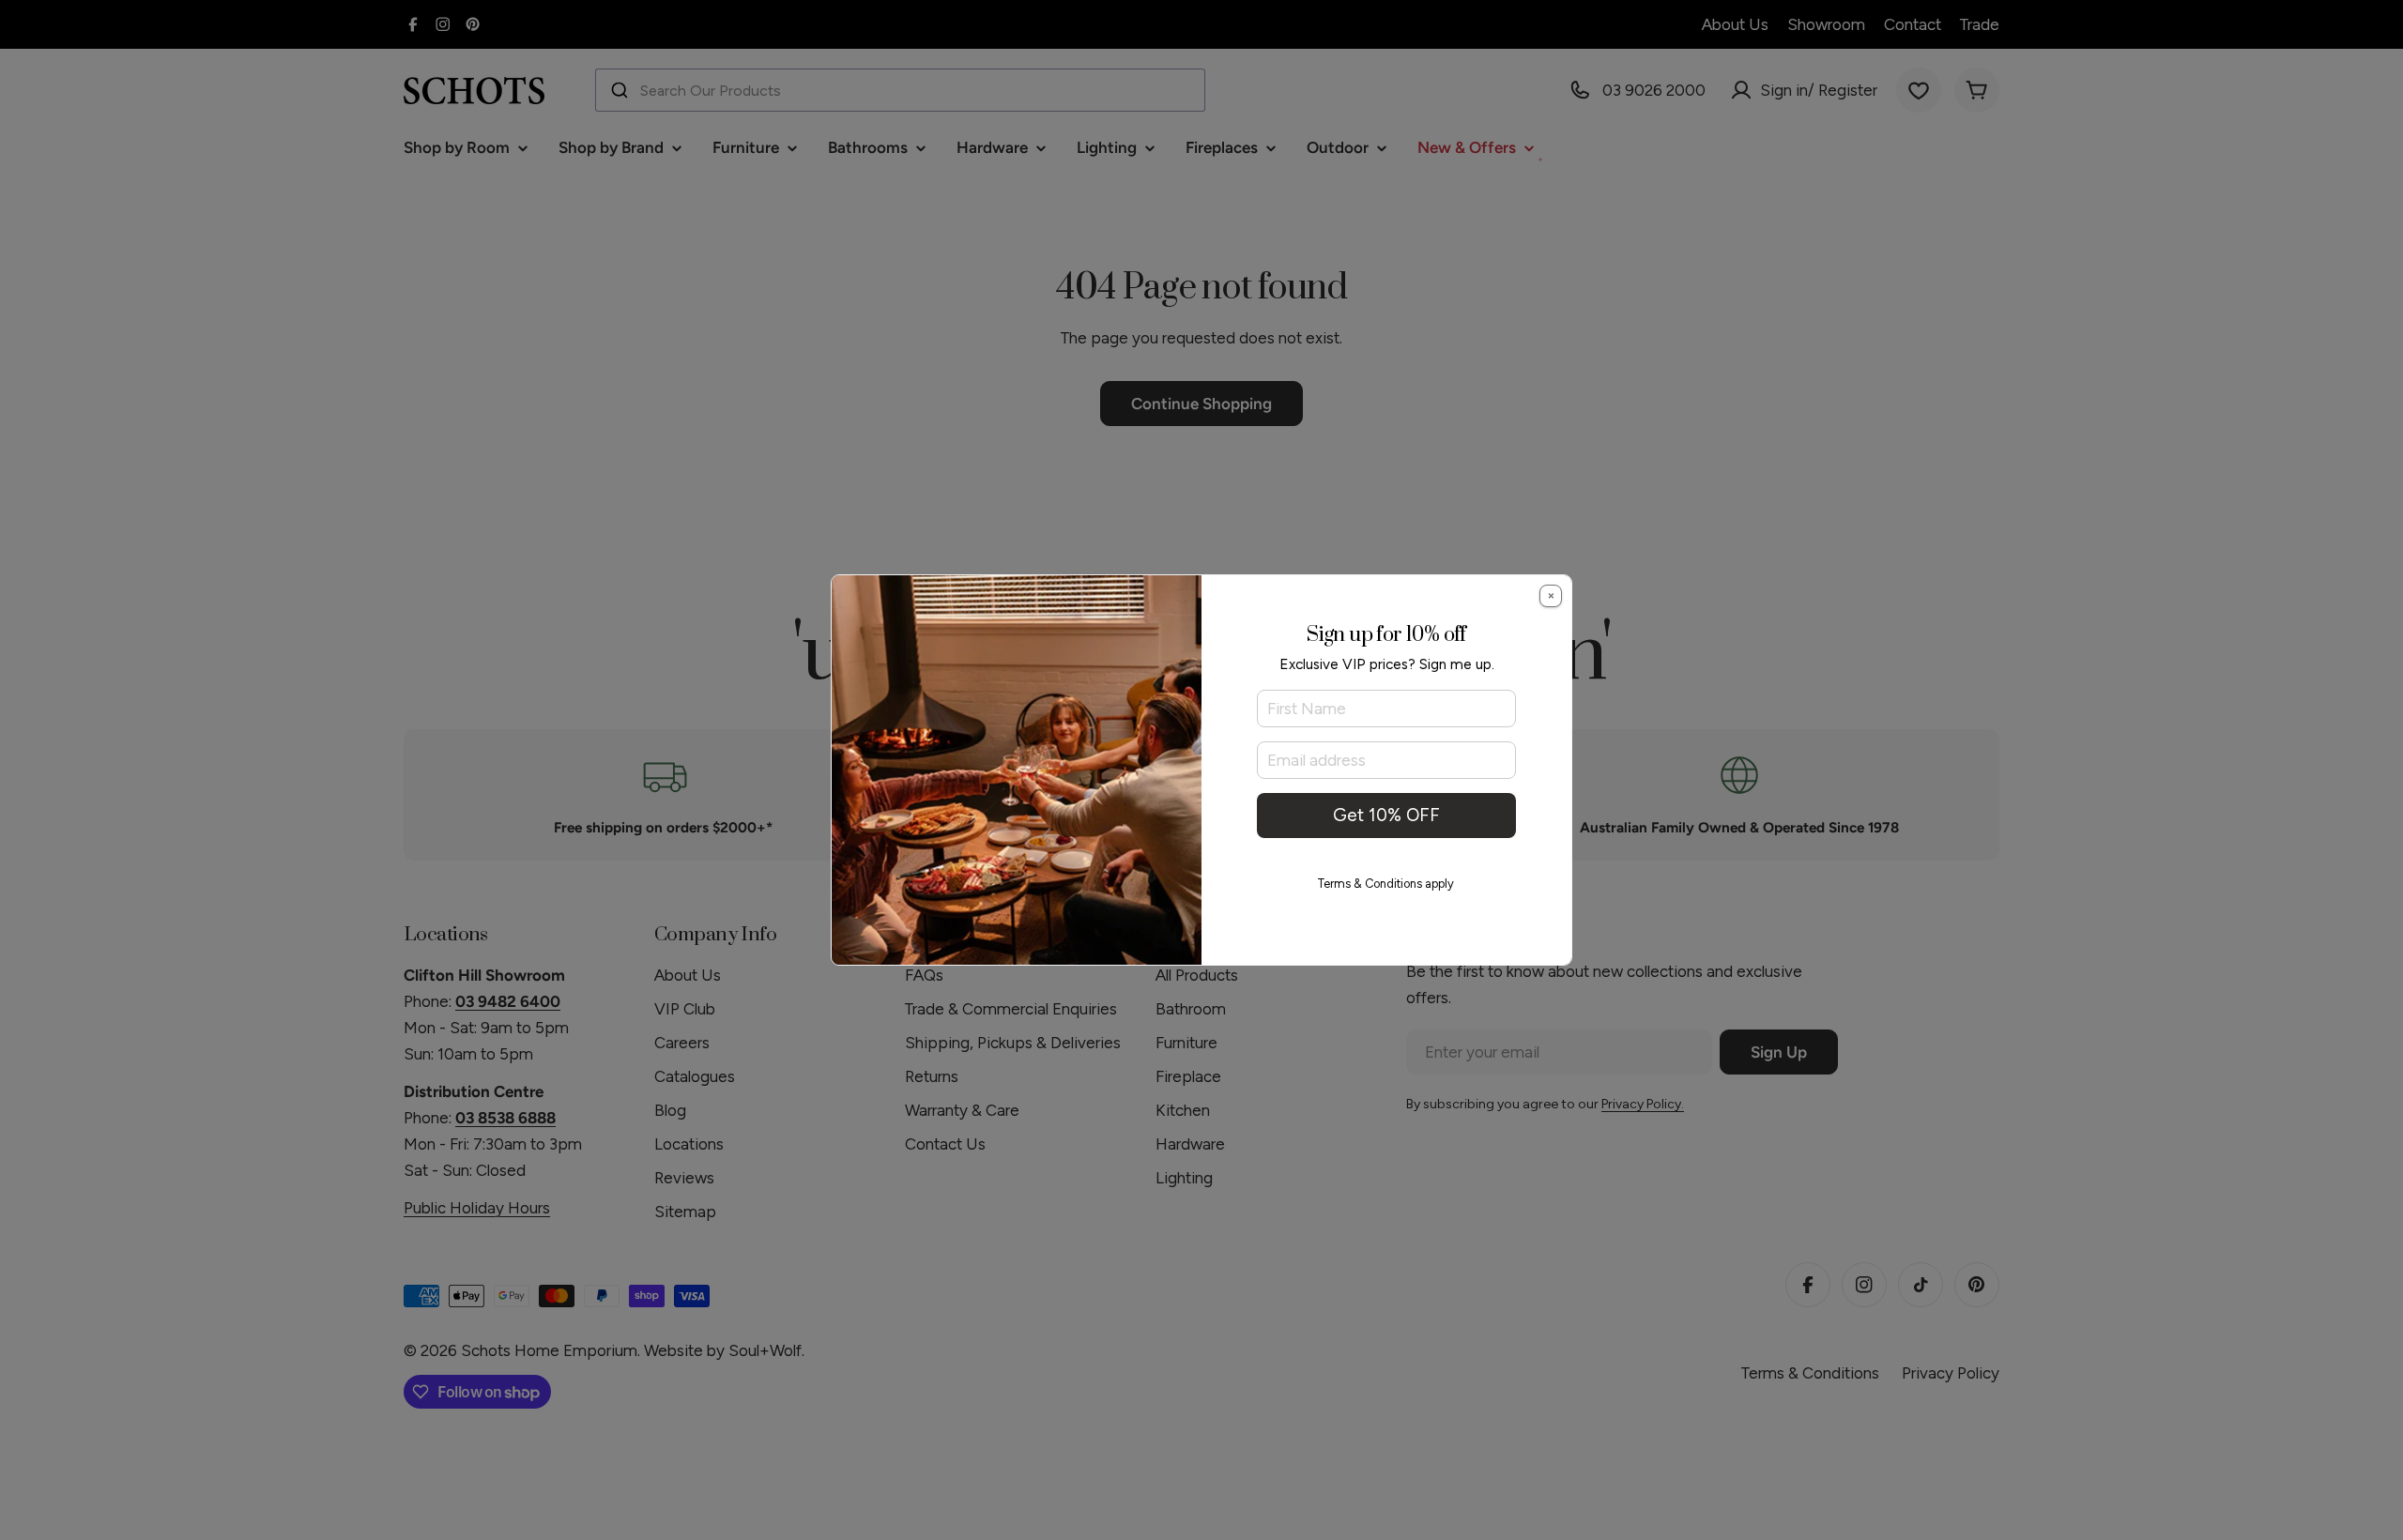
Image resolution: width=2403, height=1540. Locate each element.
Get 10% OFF (1386, 815)
